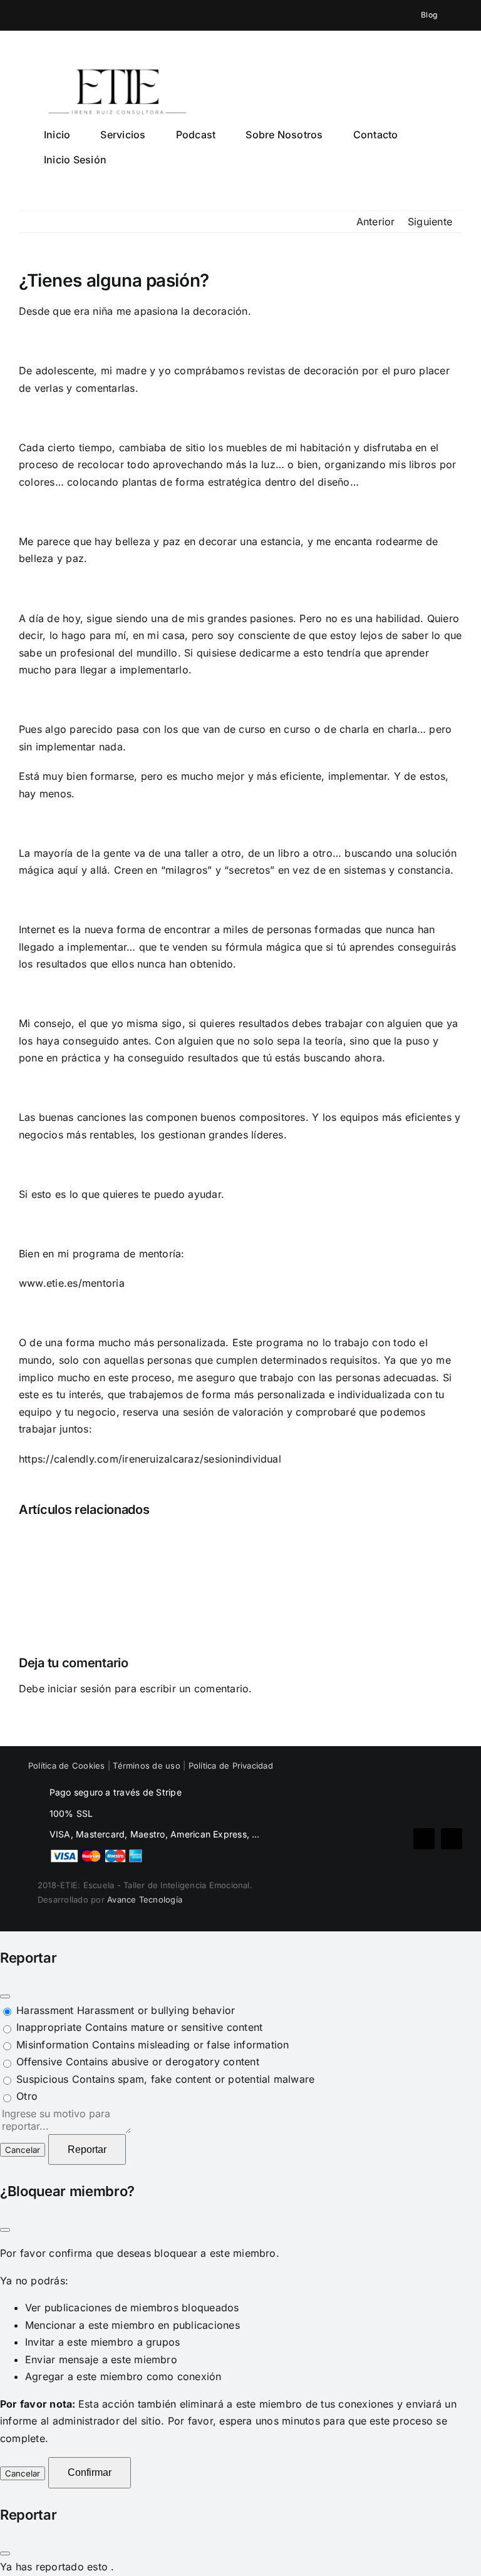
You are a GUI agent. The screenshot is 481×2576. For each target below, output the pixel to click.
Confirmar (90, 2472)
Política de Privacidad (231, 1766)
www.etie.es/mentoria (72, 1283)
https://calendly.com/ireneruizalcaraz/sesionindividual (150, 1459)
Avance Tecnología (145, 1899)
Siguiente (430, 222)
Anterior (376, 222)
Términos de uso (147, 1766)
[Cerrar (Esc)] (5, 1996)
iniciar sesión (81, 1689)
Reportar (87, 2149)
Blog (428, 15)
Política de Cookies (67, 1766)
